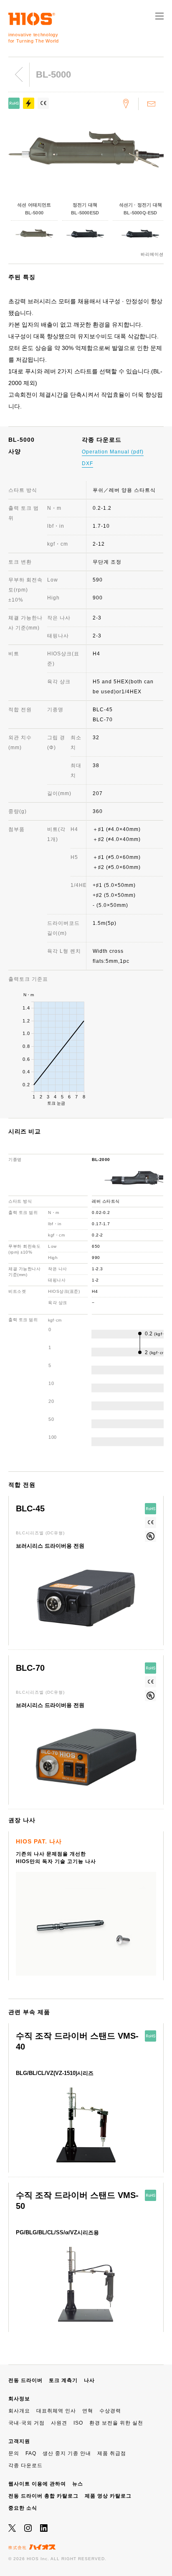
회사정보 (19, 2399)
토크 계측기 (63, 2380)
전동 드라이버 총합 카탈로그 (43, 2496)
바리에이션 (152, 254)
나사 (89, 2380)
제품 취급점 (112, 2453)
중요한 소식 (23, 2508)
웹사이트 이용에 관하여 (37, 2484)
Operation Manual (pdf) (113, 452)
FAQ (31, 2453)
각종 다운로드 (25, 2465)
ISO (78, 2423)
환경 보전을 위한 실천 (116, 2423)
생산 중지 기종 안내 (67, 2453)
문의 (14, 2453)
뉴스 (78, 2484)
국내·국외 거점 (27, 2423)
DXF (87, 463)
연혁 (88, 2411)
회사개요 (19, 2411)
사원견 (59, 2423)
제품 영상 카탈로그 (108, 2496)
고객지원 (19, 2441)
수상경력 (110, 2411)
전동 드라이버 (25, 2380)
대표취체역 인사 (56, 2411)
